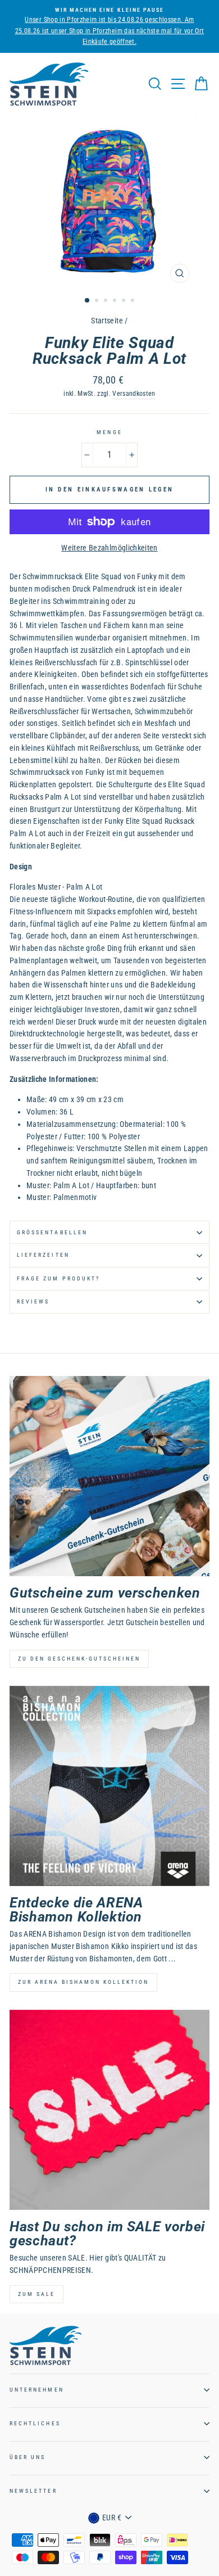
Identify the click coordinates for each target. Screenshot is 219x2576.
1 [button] (88, 301)
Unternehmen (37, 2390)
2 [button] (98, 301)
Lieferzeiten (43, 1255)
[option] (109, 202)
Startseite (107, 321)
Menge (109, 432)
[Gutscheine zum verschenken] (109, 1476)
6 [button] (134, 301)
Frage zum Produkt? (58, 1278)
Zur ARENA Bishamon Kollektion (83, 1982)
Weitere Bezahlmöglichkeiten (109, 548)
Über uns (28, 2457)
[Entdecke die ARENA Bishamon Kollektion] (109, 1786)
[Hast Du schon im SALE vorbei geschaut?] (109, 2110)
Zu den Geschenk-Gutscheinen (79, 1659)
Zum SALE (36, 2294)
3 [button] (107, 301)
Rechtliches (35, 2423)
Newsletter (33, 2491)
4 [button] (116, 301)
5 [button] (125, 301)
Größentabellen (52, 1232)
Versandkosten (134, 394)
